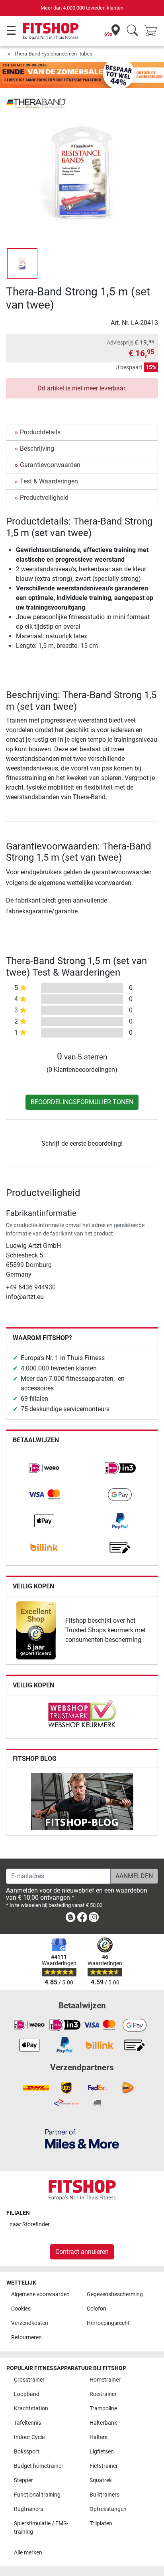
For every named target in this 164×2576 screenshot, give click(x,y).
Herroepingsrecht (108, 2323)
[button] (22, 263)
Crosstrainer (29, 2380)
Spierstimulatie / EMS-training (41, 2528)
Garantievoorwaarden (50, 465)
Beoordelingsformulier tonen (82, 1102)
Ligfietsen (102, 2452)
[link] (44, 1468)
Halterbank (103, 2423)
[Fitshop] (51, 31)
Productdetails (40, 432)
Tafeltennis (27, 2423)
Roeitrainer (103, 2394)
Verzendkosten (30, 2323)
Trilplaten (101, 2524)
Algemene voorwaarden (40, 2294)
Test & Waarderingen (49, 481)
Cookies (21, 2309)
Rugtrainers (28, 2509)
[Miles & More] (82, 2139)
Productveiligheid (44, 498)
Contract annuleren (82, 2252)
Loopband (27, 2394)
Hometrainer (105, 2380)
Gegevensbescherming (115, 2294)
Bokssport (27, 2452)
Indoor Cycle (29, 2437)
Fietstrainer (104, 2466)
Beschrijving (37, 448)
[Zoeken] (132, 31)
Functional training (37, 2495)
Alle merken (28, 2553)
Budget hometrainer (39, 2466)
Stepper (23, 2480)
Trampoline (103, 2409)
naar (30, 2225)
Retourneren (26, 2337)
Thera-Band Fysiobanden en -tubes (53, 54)
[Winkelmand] (153, 31)
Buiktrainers (104, 2495)
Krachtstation (31, 2409)
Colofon (97, 2309)
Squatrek (101, 2480)
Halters (99, 2437)
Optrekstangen (108, 2509)
